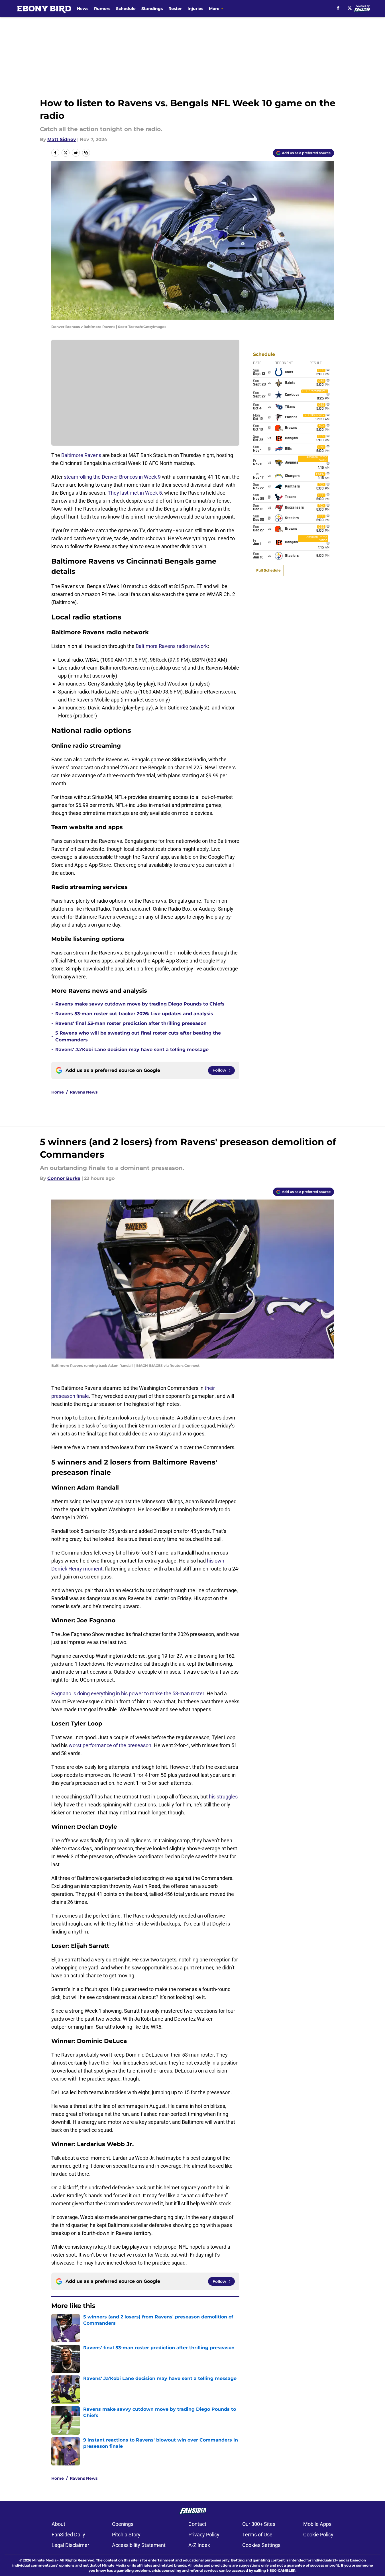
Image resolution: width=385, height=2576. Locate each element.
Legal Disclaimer (70, 2545)
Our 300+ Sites (259, 2524)
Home (58, 1092)
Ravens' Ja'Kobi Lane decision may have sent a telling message (132, 1050)
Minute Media (44, 2560)
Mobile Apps (317, 2524)
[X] (350, 8)
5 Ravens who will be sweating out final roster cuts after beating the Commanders (138, 1036)
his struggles (223, 1797)
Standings (152, 9)
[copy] (86, 153)
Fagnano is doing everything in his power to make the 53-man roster (128, 1693)
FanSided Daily (68, 2535)
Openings (123, 2524)
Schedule (126, 9)
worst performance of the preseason (110, 1745)
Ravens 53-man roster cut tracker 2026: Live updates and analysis (134, 1014)
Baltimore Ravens (81, 455)
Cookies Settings (261, 2545)
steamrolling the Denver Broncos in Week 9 (112, 477)
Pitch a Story (126, 2535)
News (83, 9)
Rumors (102, 9)
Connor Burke (64, 1178)
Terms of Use (257, 2535)
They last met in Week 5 (135, 493)
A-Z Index (199, 2545)
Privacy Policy (204, 2535)
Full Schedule (268, 570)
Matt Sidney (62, 139)
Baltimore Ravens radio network (172, 646)
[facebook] (338, 8)
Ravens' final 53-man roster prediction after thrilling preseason (131, 1023)
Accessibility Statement (139, 2545)
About (58, 2524)
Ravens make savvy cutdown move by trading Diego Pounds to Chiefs (140, 1004)
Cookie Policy (318, 2535)
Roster (175, 9)
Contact (197, 2524)
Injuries (195, 9)
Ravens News (84, 1092)
